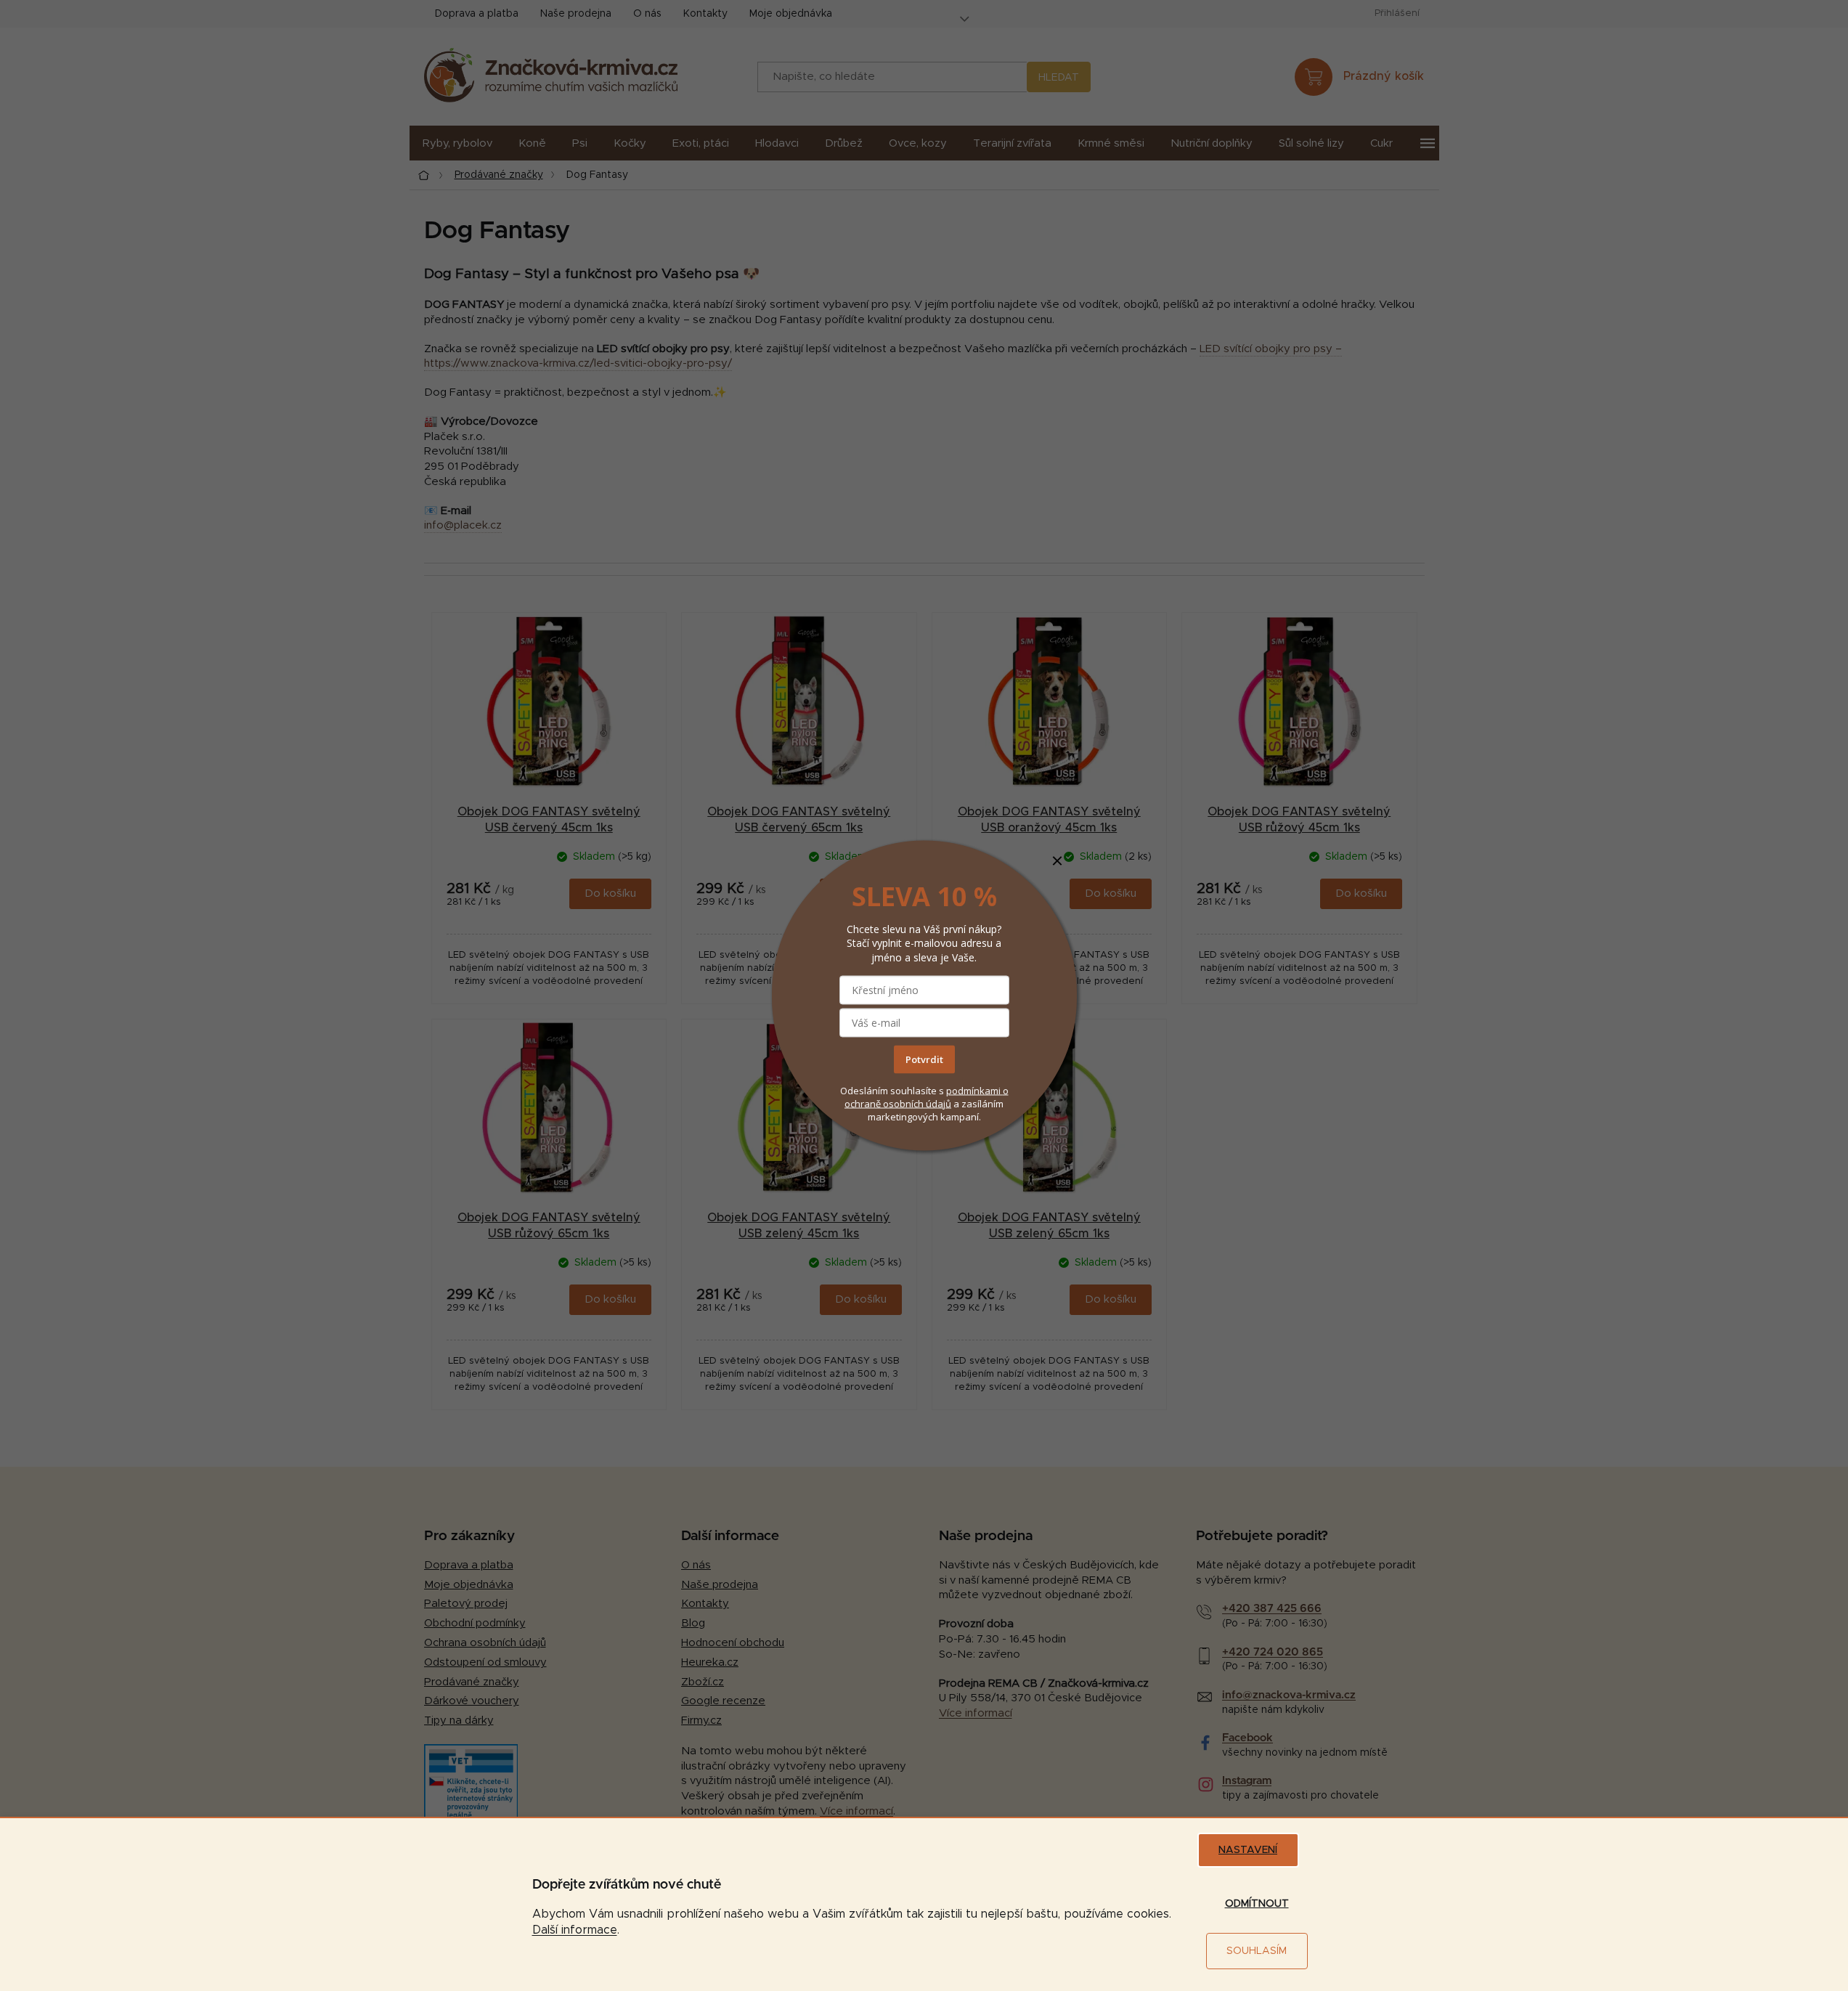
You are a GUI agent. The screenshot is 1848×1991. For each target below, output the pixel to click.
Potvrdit (924, 1059)
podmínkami (974, 1090)
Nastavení (1248, 1850)
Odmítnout (1257, 1904)
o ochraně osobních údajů (927, 1096)
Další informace (575, 1930)
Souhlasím (1257, 1951)
